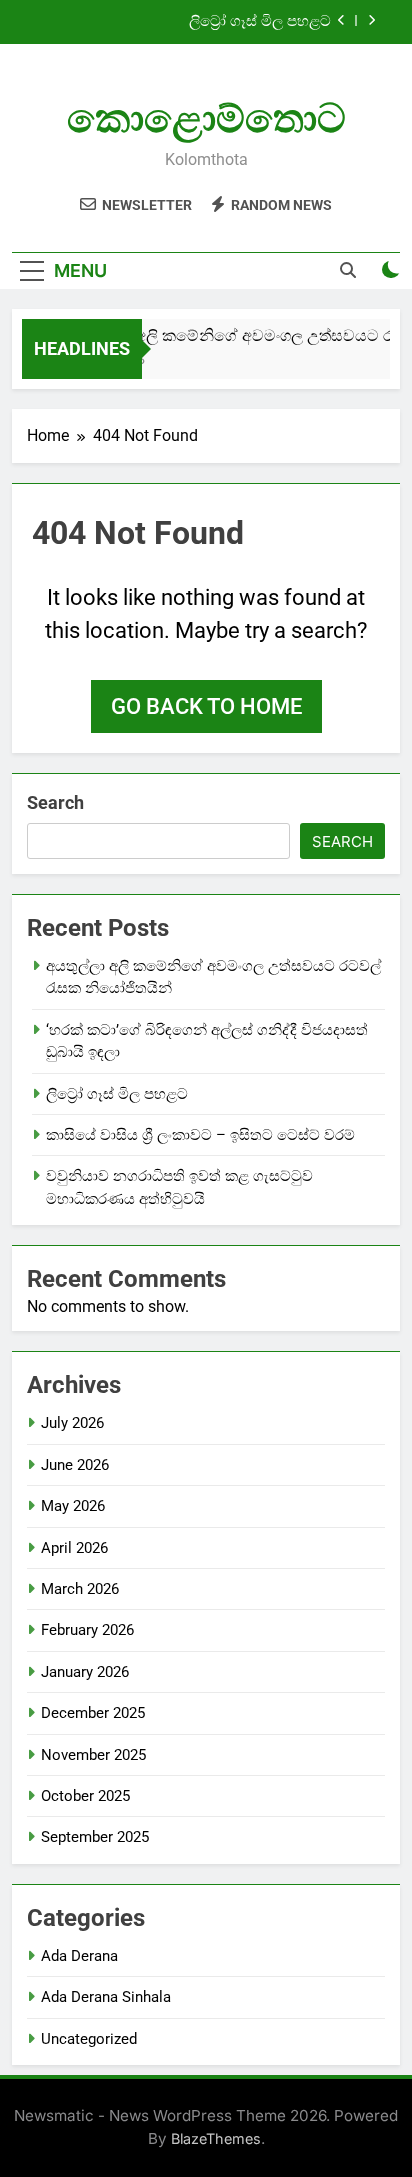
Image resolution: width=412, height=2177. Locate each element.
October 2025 (85, 1796)
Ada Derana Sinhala (106, 1997)
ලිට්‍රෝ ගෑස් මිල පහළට (260, 22)
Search (55, 802)
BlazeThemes (216, 2138)
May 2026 (73, 1506)
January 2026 (85, 1672)
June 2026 (75, 1465)
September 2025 (95, 1837)
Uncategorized (89, 2039)
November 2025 (93, 1755)
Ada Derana (79, 1956)
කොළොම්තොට (206, 118)
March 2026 (80, 1589)
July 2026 (72, 1423)
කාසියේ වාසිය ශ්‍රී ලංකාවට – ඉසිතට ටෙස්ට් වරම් (200, 1135)
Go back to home (206, 706)
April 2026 (74, 1548)
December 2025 (93, 1713)
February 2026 (87, 1630)
